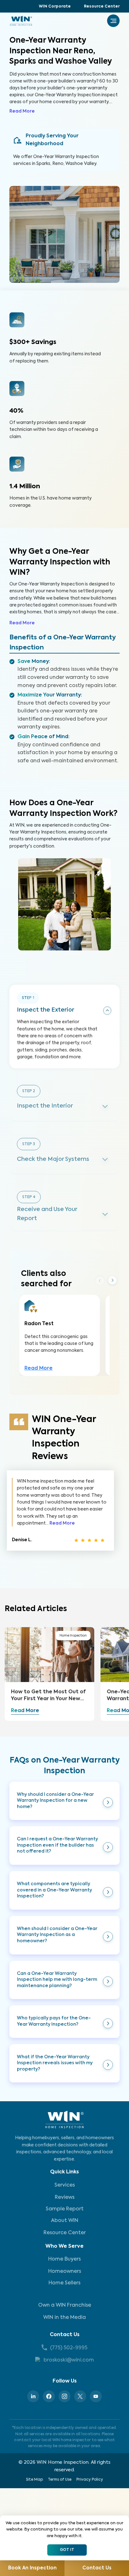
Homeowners (65, 2272)
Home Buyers (64, 2259)
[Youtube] (96, 2396)
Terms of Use (60, 2480)
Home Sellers (64, 2283)
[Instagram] (64, 2396)
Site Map (34, 2480)
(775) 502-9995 (69, 2348)
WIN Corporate (55, 7)
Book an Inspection (32, 2568)
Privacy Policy (90, 2480)
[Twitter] (80, 2396)
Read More (22, 111)
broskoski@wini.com (69, 2360)
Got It (67, 2550)
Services (65, 2185)
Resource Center (102, 7)
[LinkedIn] (33, 2396)
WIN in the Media (64, 2318)
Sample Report (65, 2209)
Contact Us (65, 2335)
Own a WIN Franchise (65, 2305)
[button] (64, 1801)
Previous (100, 1280)
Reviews (65, 2198)
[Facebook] (49, 2396)
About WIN (65, 2221)
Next (112, 1281)
